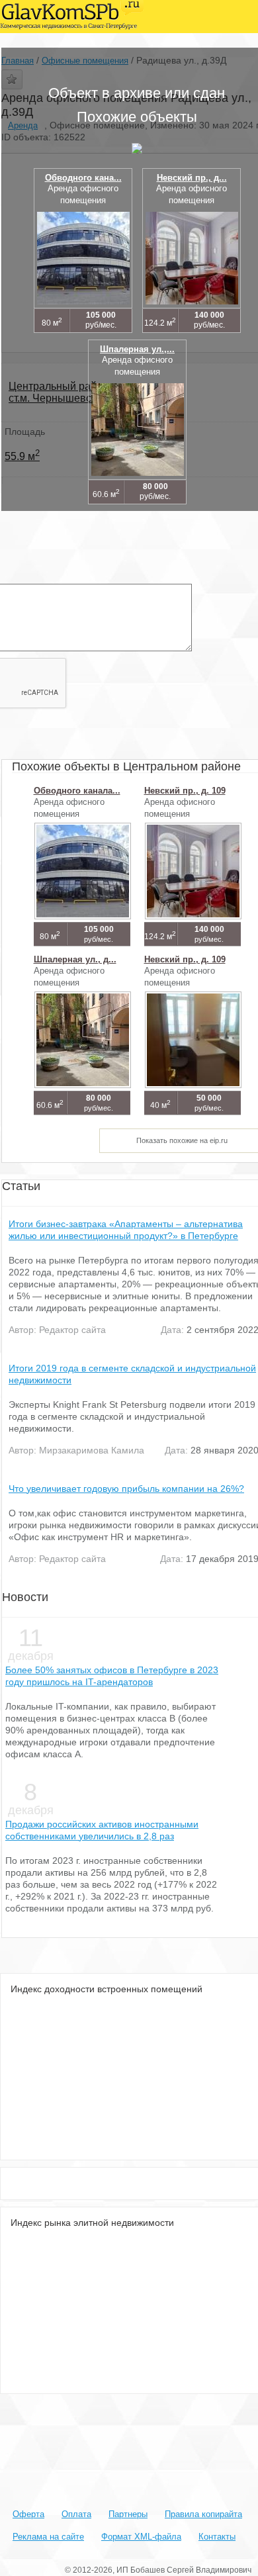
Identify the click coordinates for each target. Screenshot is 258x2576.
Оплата (76, 2514)
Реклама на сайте (48, 2537)
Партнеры (128, 2514)
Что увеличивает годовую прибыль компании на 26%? (126, 1489)
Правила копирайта (203, 2514)
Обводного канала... (77, 791)
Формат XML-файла (141, 2537)
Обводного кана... (83, 178)
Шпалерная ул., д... (75, 959)
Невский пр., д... (192, 178)
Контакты (217, 2537)
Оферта (28, 2514)
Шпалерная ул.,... (137, 349)
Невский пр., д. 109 (185, 791)
